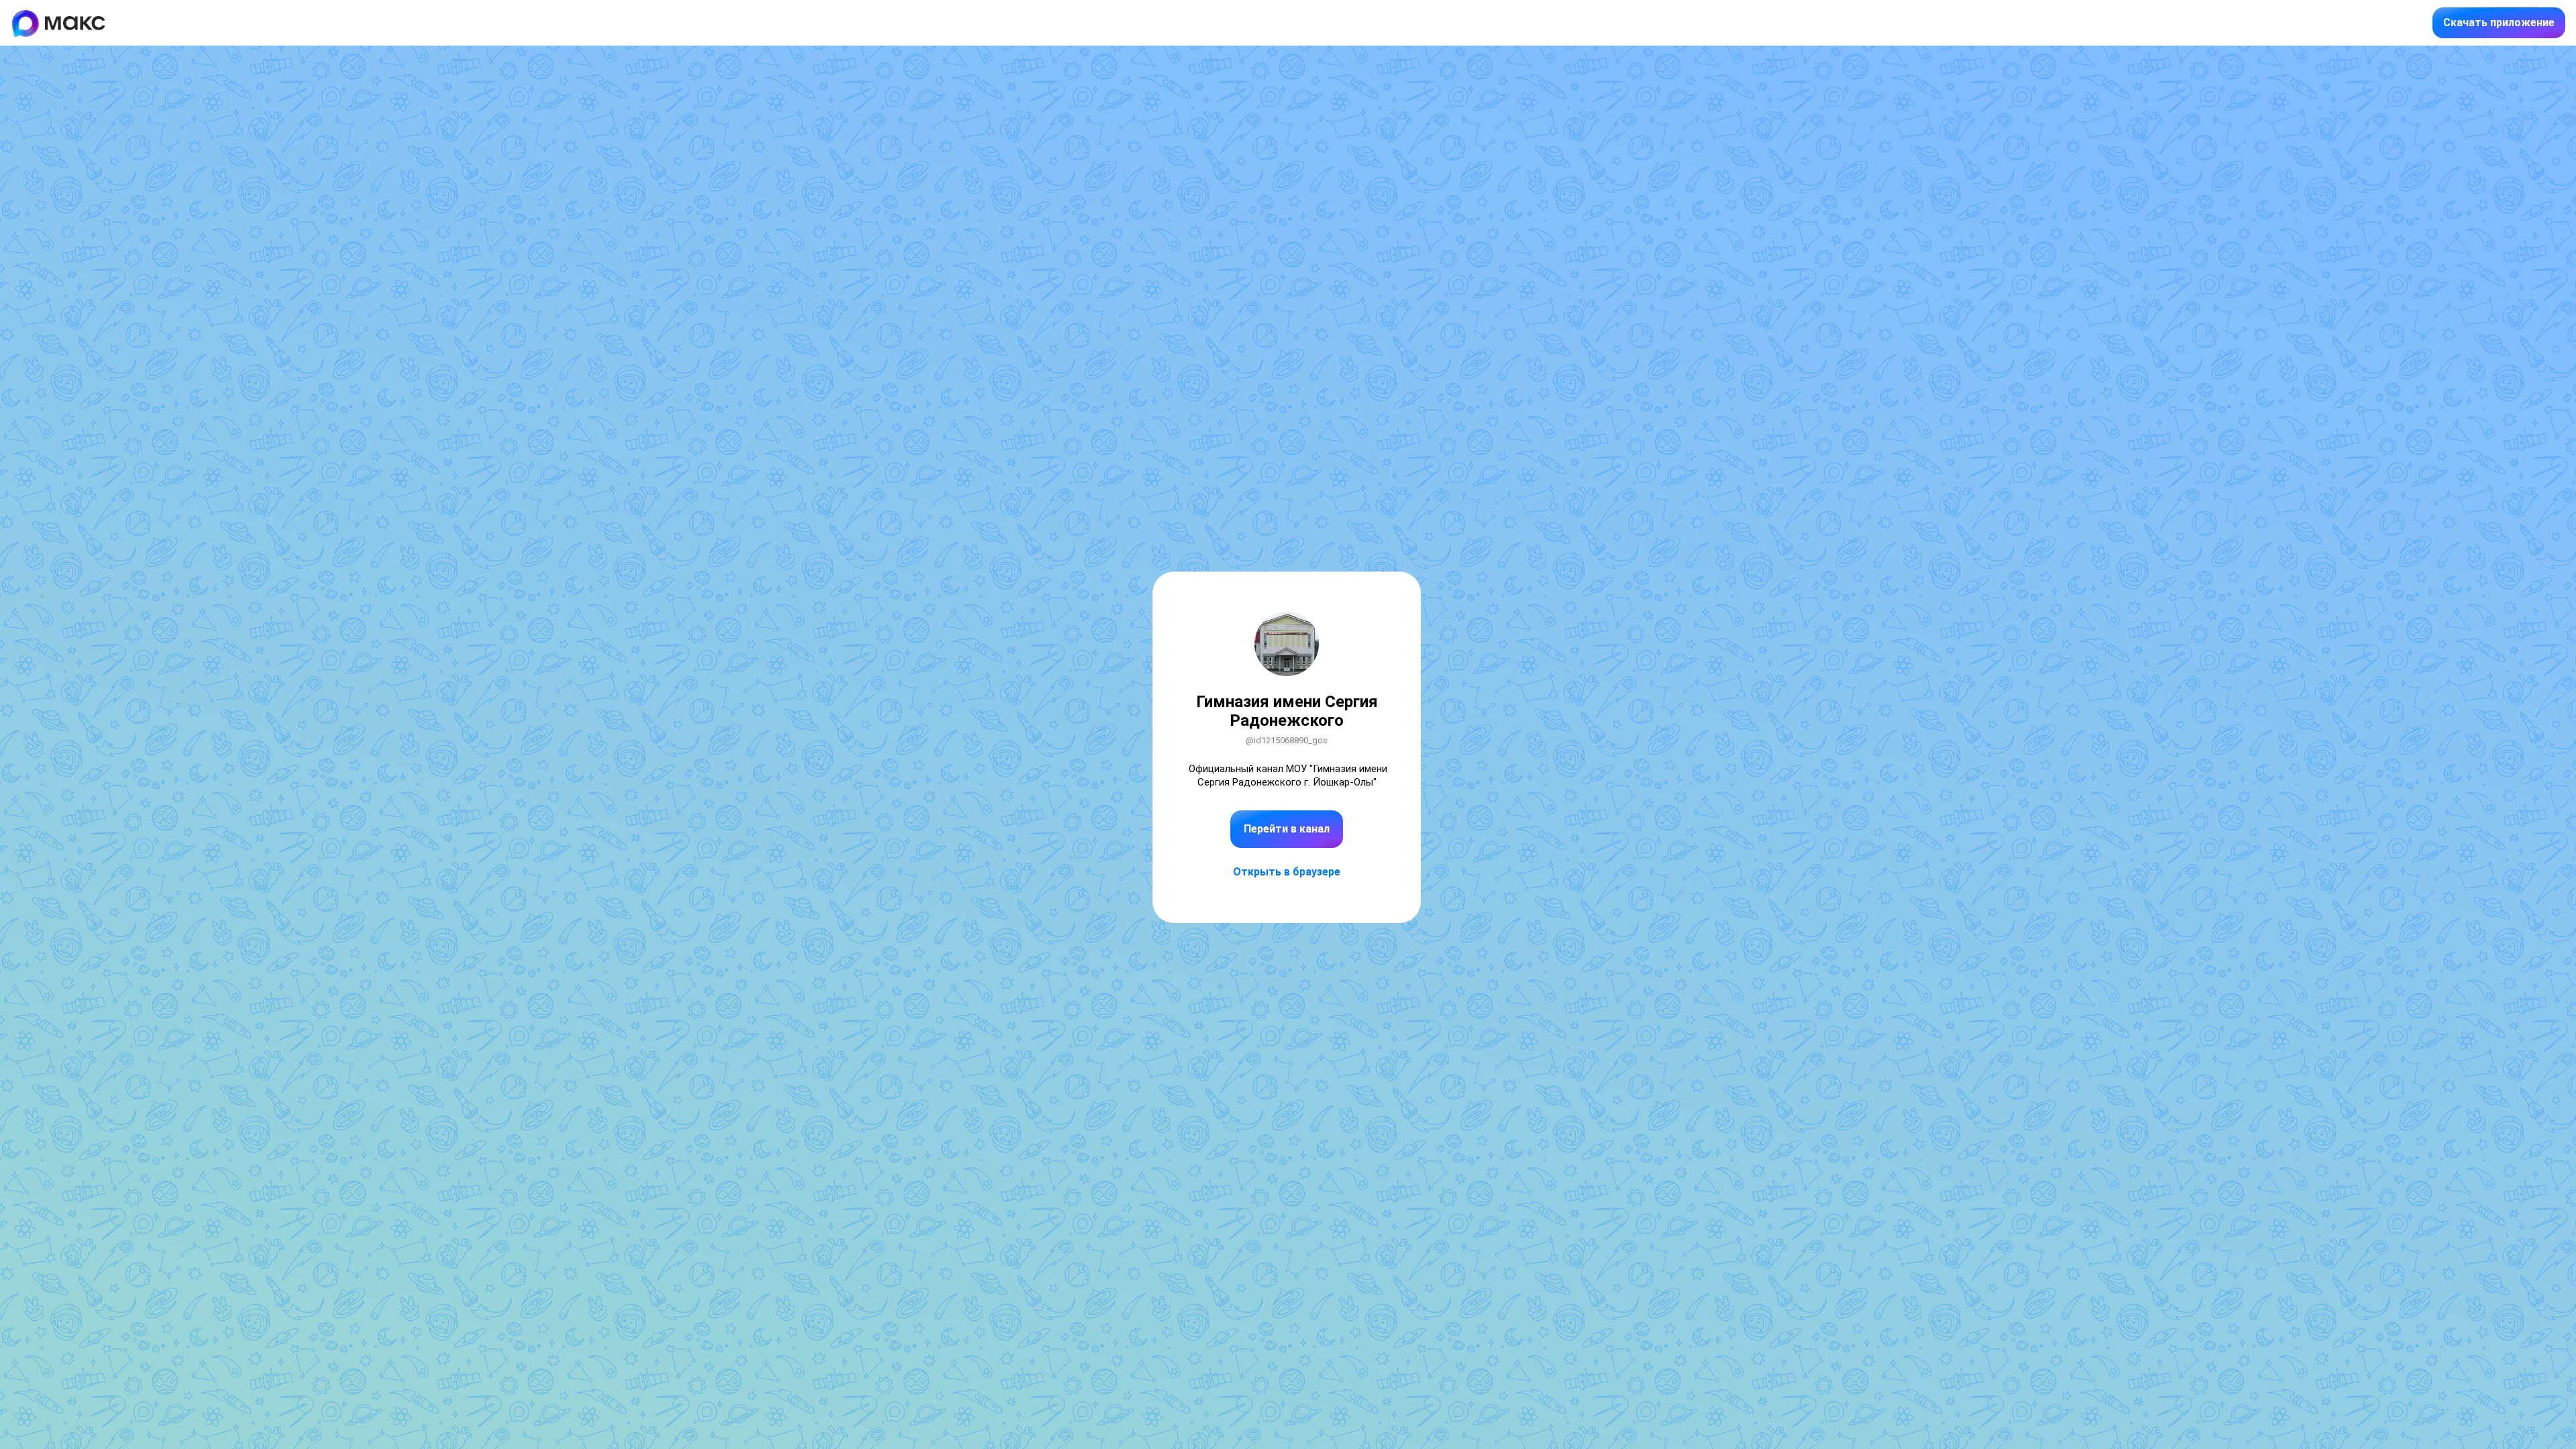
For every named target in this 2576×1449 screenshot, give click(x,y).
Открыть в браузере (1287, 872)
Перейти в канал (1287, 829)
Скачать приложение (2499, 22)
